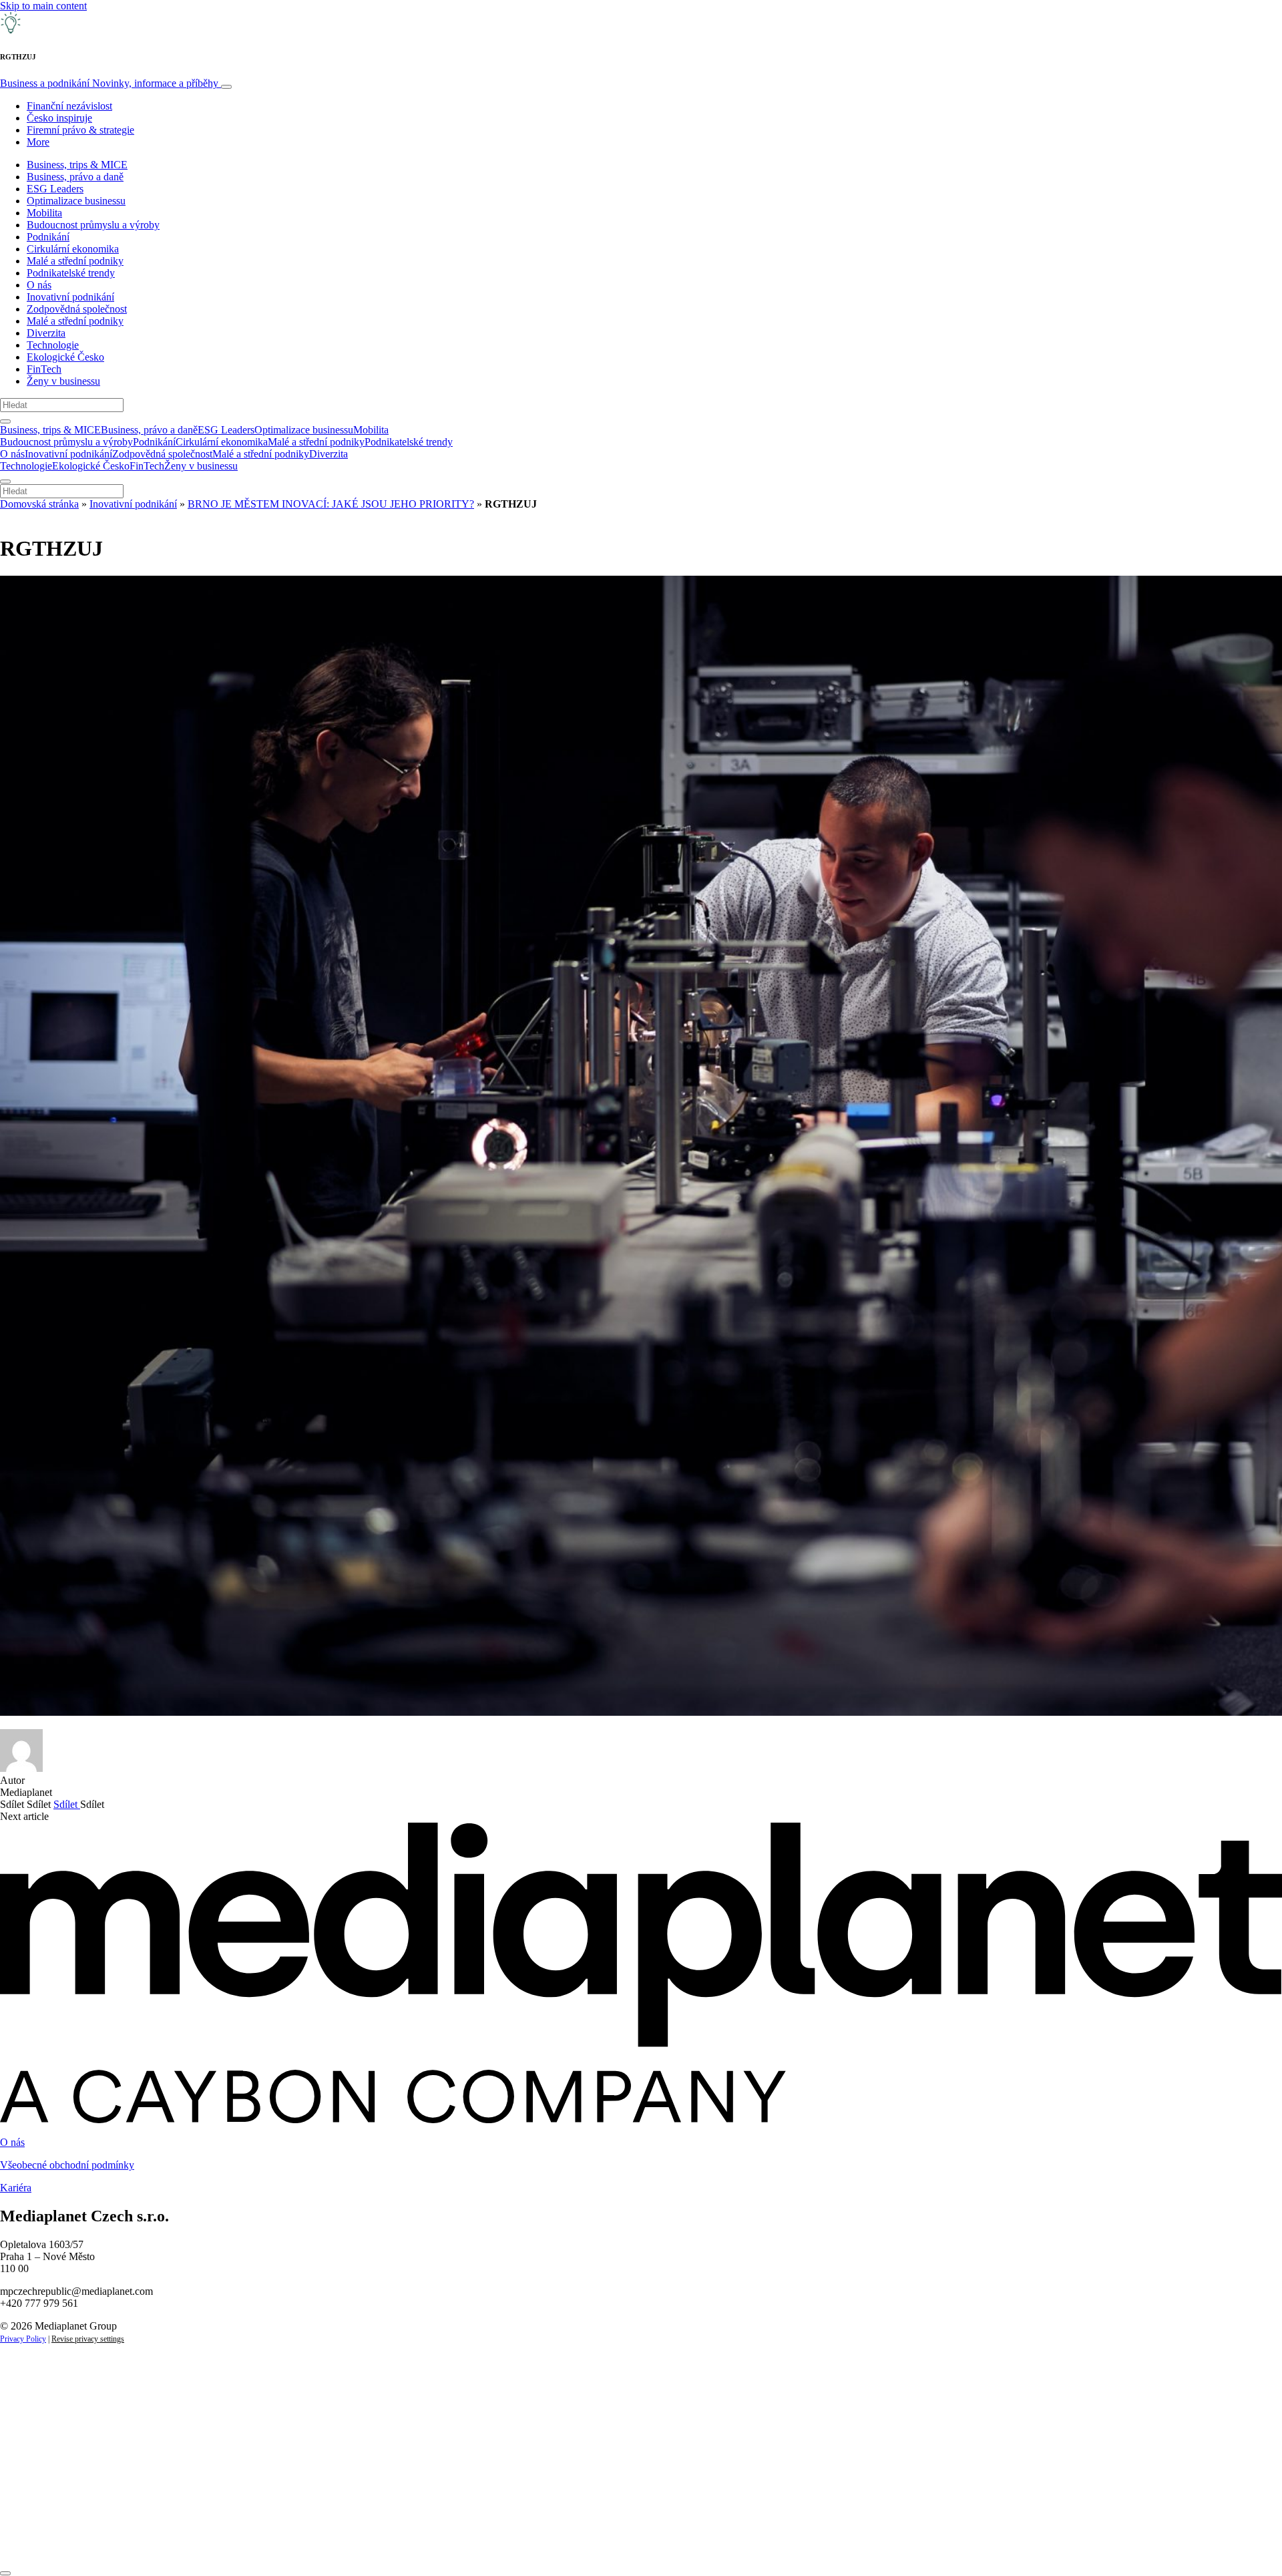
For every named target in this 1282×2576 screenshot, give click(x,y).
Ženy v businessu (63, 381)
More (38, 142)
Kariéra (16, 2188)
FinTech (44, 369)
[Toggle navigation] (226, 87)
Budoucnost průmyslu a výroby (93, 225)
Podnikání (48, 237)
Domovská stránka (39, 504)
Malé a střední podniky (75, 261)
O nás (39, 285)
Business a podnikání (109, 83)
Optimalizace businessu (76, 201)
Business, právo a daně (75, 177)
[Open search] (5, 421)
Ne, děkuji (274, 2541)
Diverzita (46, 333)
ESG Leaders (55, 189)
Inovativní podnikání (70, 297)
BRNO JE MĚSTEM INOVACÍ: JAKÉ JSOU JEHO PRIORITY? (331, 504)
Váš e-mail (43, 2496)
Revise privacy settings (88, 2339)
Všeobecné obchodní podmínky (67, 2165)
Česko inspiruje (59, 118)
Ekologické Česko (65, 357)
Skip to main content (43, 6)
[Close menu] (5, 482)
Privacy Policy (23, 2339)
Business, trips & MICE (77, 165)
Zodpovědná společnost (77, 309)
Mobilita (44, 213)
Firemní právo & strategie (80, 130)
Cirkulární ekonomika (73, 249)
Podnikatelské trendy (71, 273)
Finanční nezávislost (69, 106)
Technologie (53, 345)
